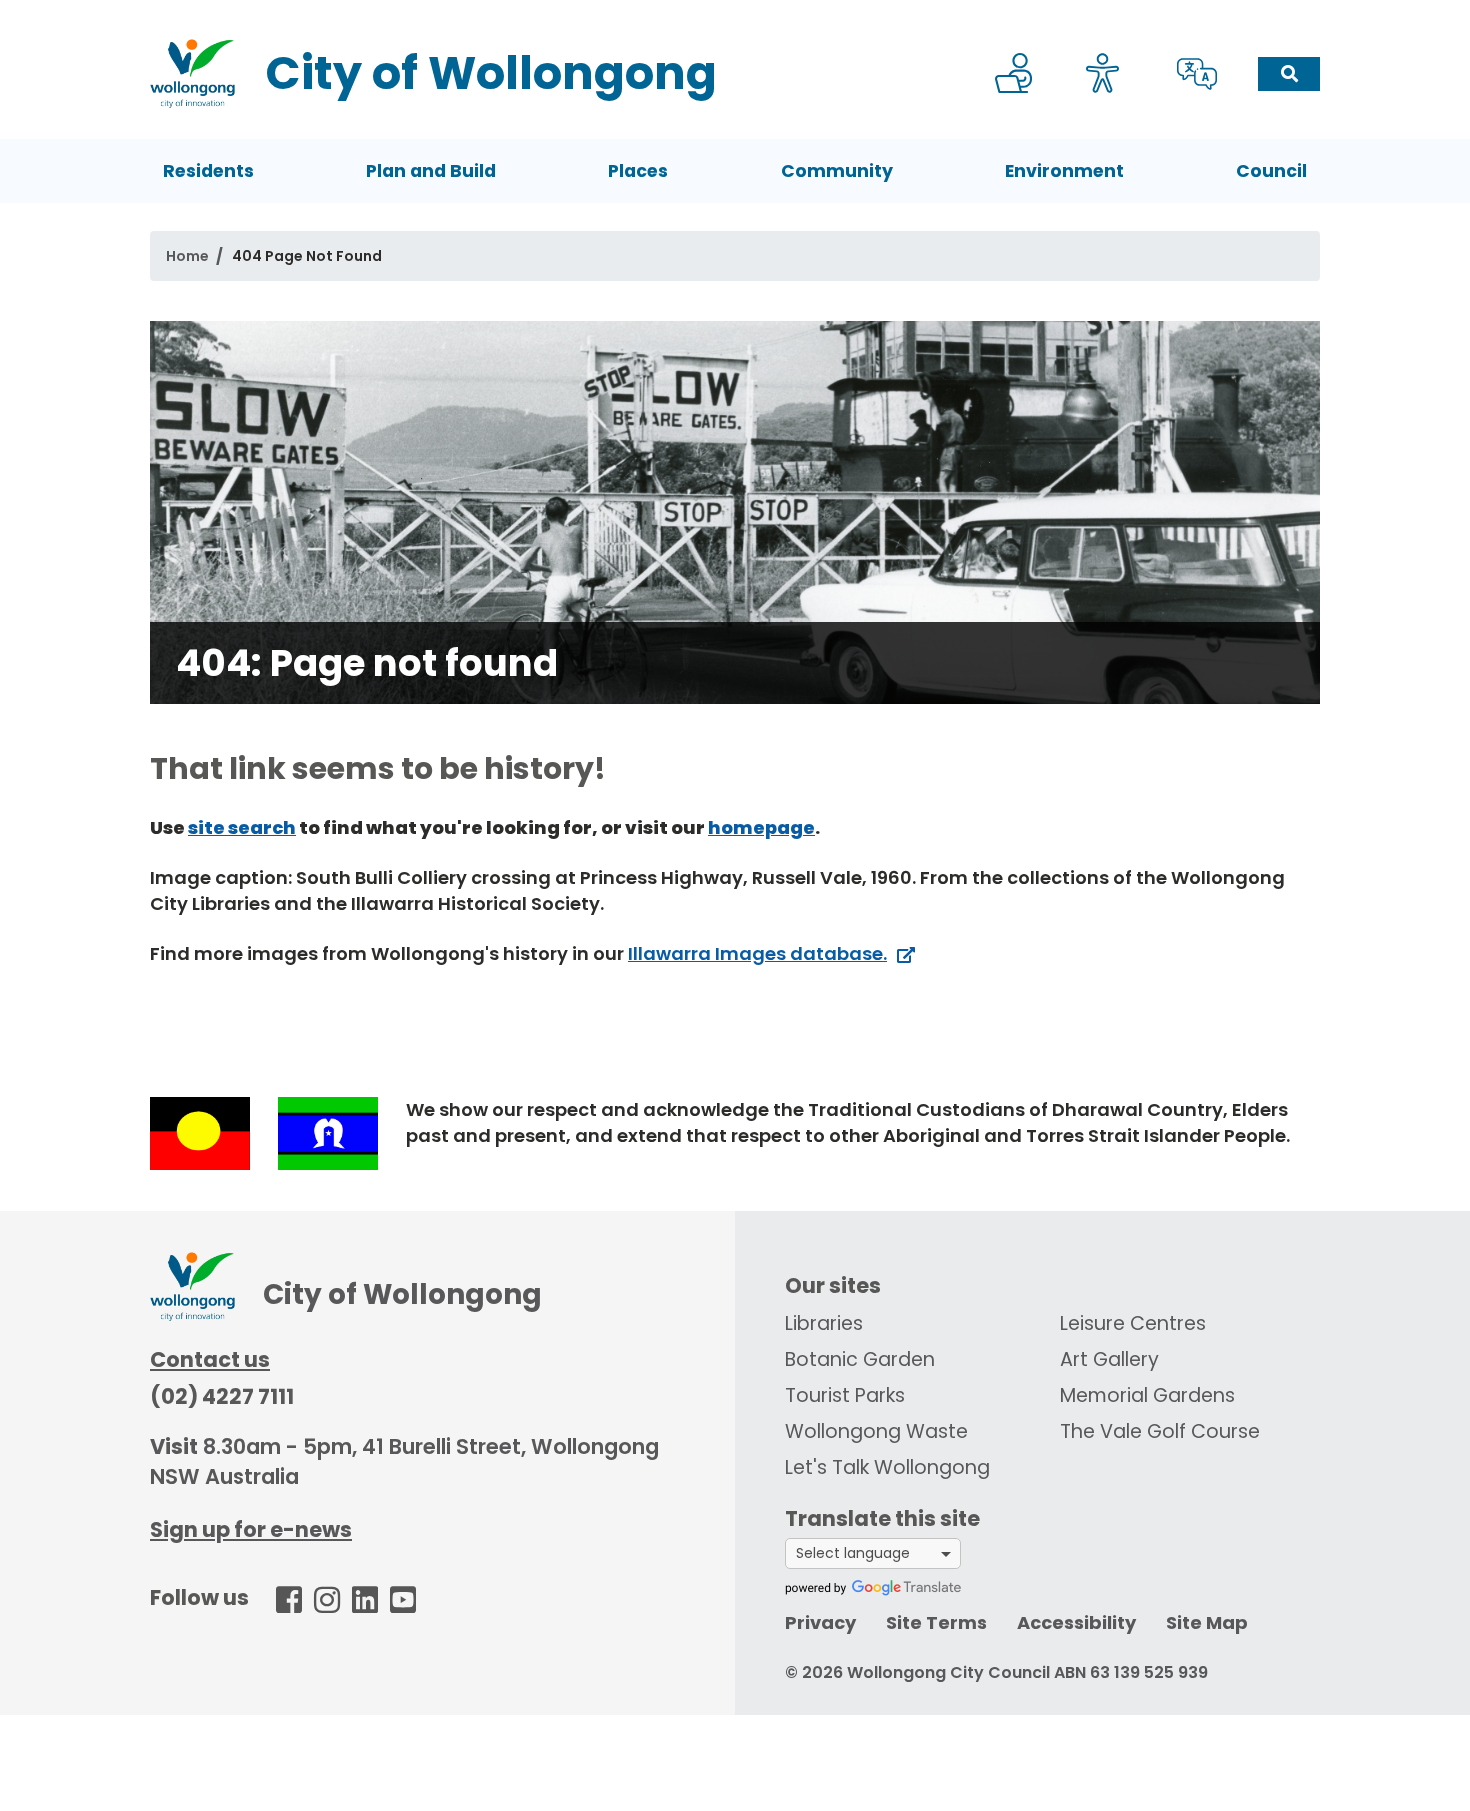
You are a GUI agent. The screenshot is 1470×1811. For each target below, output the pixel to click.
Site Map (1207, 1622)
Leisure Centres (1133, 1323)
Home (187, 256)
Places (638, 171)
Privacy (820, 1622)
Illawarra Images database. (757, 953)
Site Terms (936, 1622)
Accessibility (1076, 1622)
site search (242, 827)
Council (1271, 171)
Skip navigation (739, 13)
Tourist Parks (845, 1395)
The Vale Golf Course (1160, 1431)
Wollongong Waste (876, 1431)
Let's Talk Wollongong (887, 1467)
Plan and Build (431, 171)
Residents (208, 171)
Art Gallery (1109, 1359)
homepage (761, 827)
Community (837, 171)
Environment (1064, 171)
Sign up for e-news (251, 1529)
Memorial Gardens (1147, 1395)
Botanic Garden (860, 1359)
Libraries (824, 1323)
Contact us (210, 1359)
